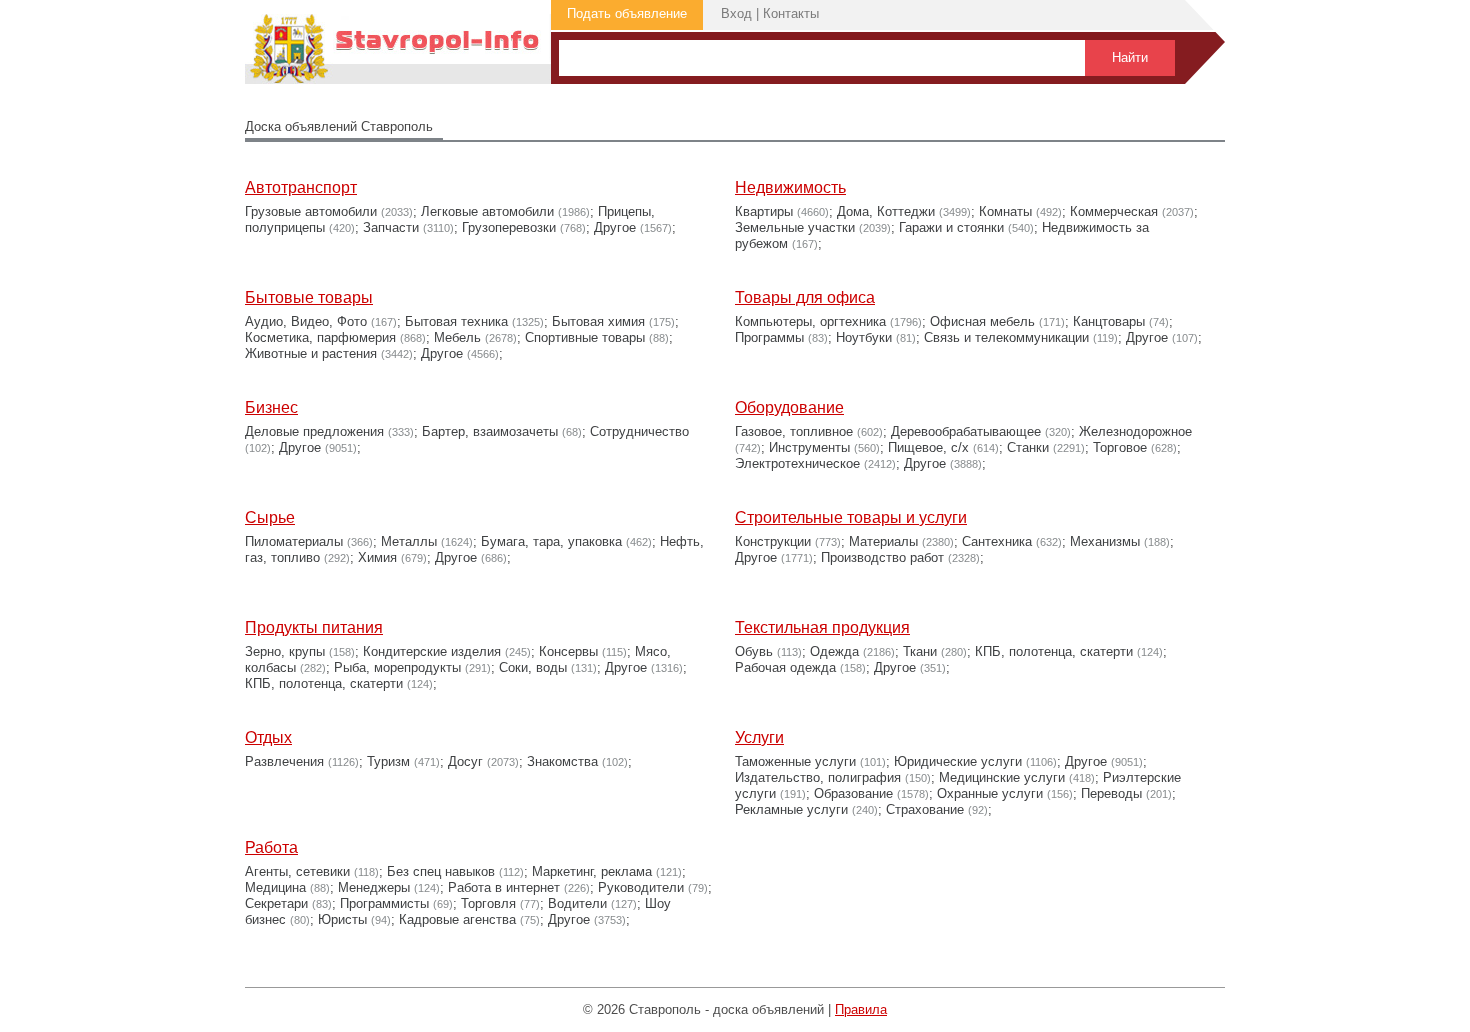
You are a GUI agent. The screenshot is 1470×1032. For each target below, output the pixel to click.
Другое (615, 227)
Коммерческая (1114, 211)
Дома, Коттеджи (886, 211)
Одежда (834, 651)
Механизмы (1105, 541)
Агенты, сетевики (297, 871)
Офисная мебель (982, 321)
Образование (853, 793)
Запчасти (391, 227)
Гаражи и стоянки (951, 227)
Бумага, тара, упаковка (551, 541)
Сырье (270, 517)
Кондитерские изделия (432, 651)
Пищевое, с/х (928, 447)
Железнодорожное (1135, 431)
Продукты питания (314, 627)
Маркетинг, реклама (592, 871)
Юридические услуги (958, 761)
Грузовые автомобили (311, 211)
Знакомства (562, 761)
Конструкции (773, 541)
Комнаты (1005, 211)
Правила (861, 1009)
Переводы (1111, 793)
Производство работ (882, 557)
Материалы (883, 541)
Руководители (641, 887)
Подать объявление (627, 13)
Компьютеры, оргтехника (810, 321)
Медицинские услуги (1002, 777)
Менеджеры (374, 887)
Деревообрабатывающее (966, 431)
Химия (377, 557)
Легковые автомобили (487, 211)
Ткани (920, 651)
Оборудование (789, 407)
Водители (577, 903)
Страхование (925, 809)
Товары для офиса (805, 297)
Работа (271, 847)
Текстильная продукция (822, 627)
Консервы (568, 651)
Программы (769, 337)
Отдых (268, 737)
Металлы (409, 541)
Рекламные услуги (791, 809)
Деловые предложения (314, 431)
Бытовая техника (456, 321)
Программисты (384, 903)
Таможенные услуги (795, 761)
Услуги (759, 737)
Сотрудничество (639, 431)
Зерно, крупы (285, 651)
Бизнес (271, 407)
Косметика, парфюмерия (320, 337)
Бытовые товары (309, 297)
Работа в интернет (504, 887)
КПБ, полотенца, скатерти (324, 683)
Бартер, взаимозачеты (490, 431)
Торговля (488, 903)
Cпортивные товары (585, 337)
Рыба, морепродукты (397, 667)
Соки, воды (533, 667)
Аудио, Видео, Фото (306, 321)
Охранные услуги (990, 793)
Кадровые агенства (457, 919)
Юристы (342, 919)
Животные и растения (311, 353)
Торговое (1120, 447)
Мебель (457, 337)
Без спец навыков (441, 871)
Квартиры (764, 211)
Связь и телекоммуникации (1006, 337)
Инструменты (809, 447)
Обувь (754, 651)
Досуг (465, 761)
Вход (736, 13)
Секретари (276, 903)
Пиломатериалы (294, 541)
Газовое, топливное (794, 431)
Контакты (791, 13)
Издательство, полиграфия (818, 777)
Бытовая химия (598, 321)
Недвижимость (790, 187)
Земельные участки (795, 227)
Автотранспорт (301, 187)
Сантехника (997, 541)
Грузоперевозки (509, 227)
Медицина (275, 887)
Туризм (388, 761)
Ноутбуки (864, 337)
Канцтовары (1109, 321)
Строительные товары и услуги (851, 517)
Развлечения (284, 761)
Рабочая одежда (785, 667)
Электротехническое (797, 463)
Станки (1028, 447)
